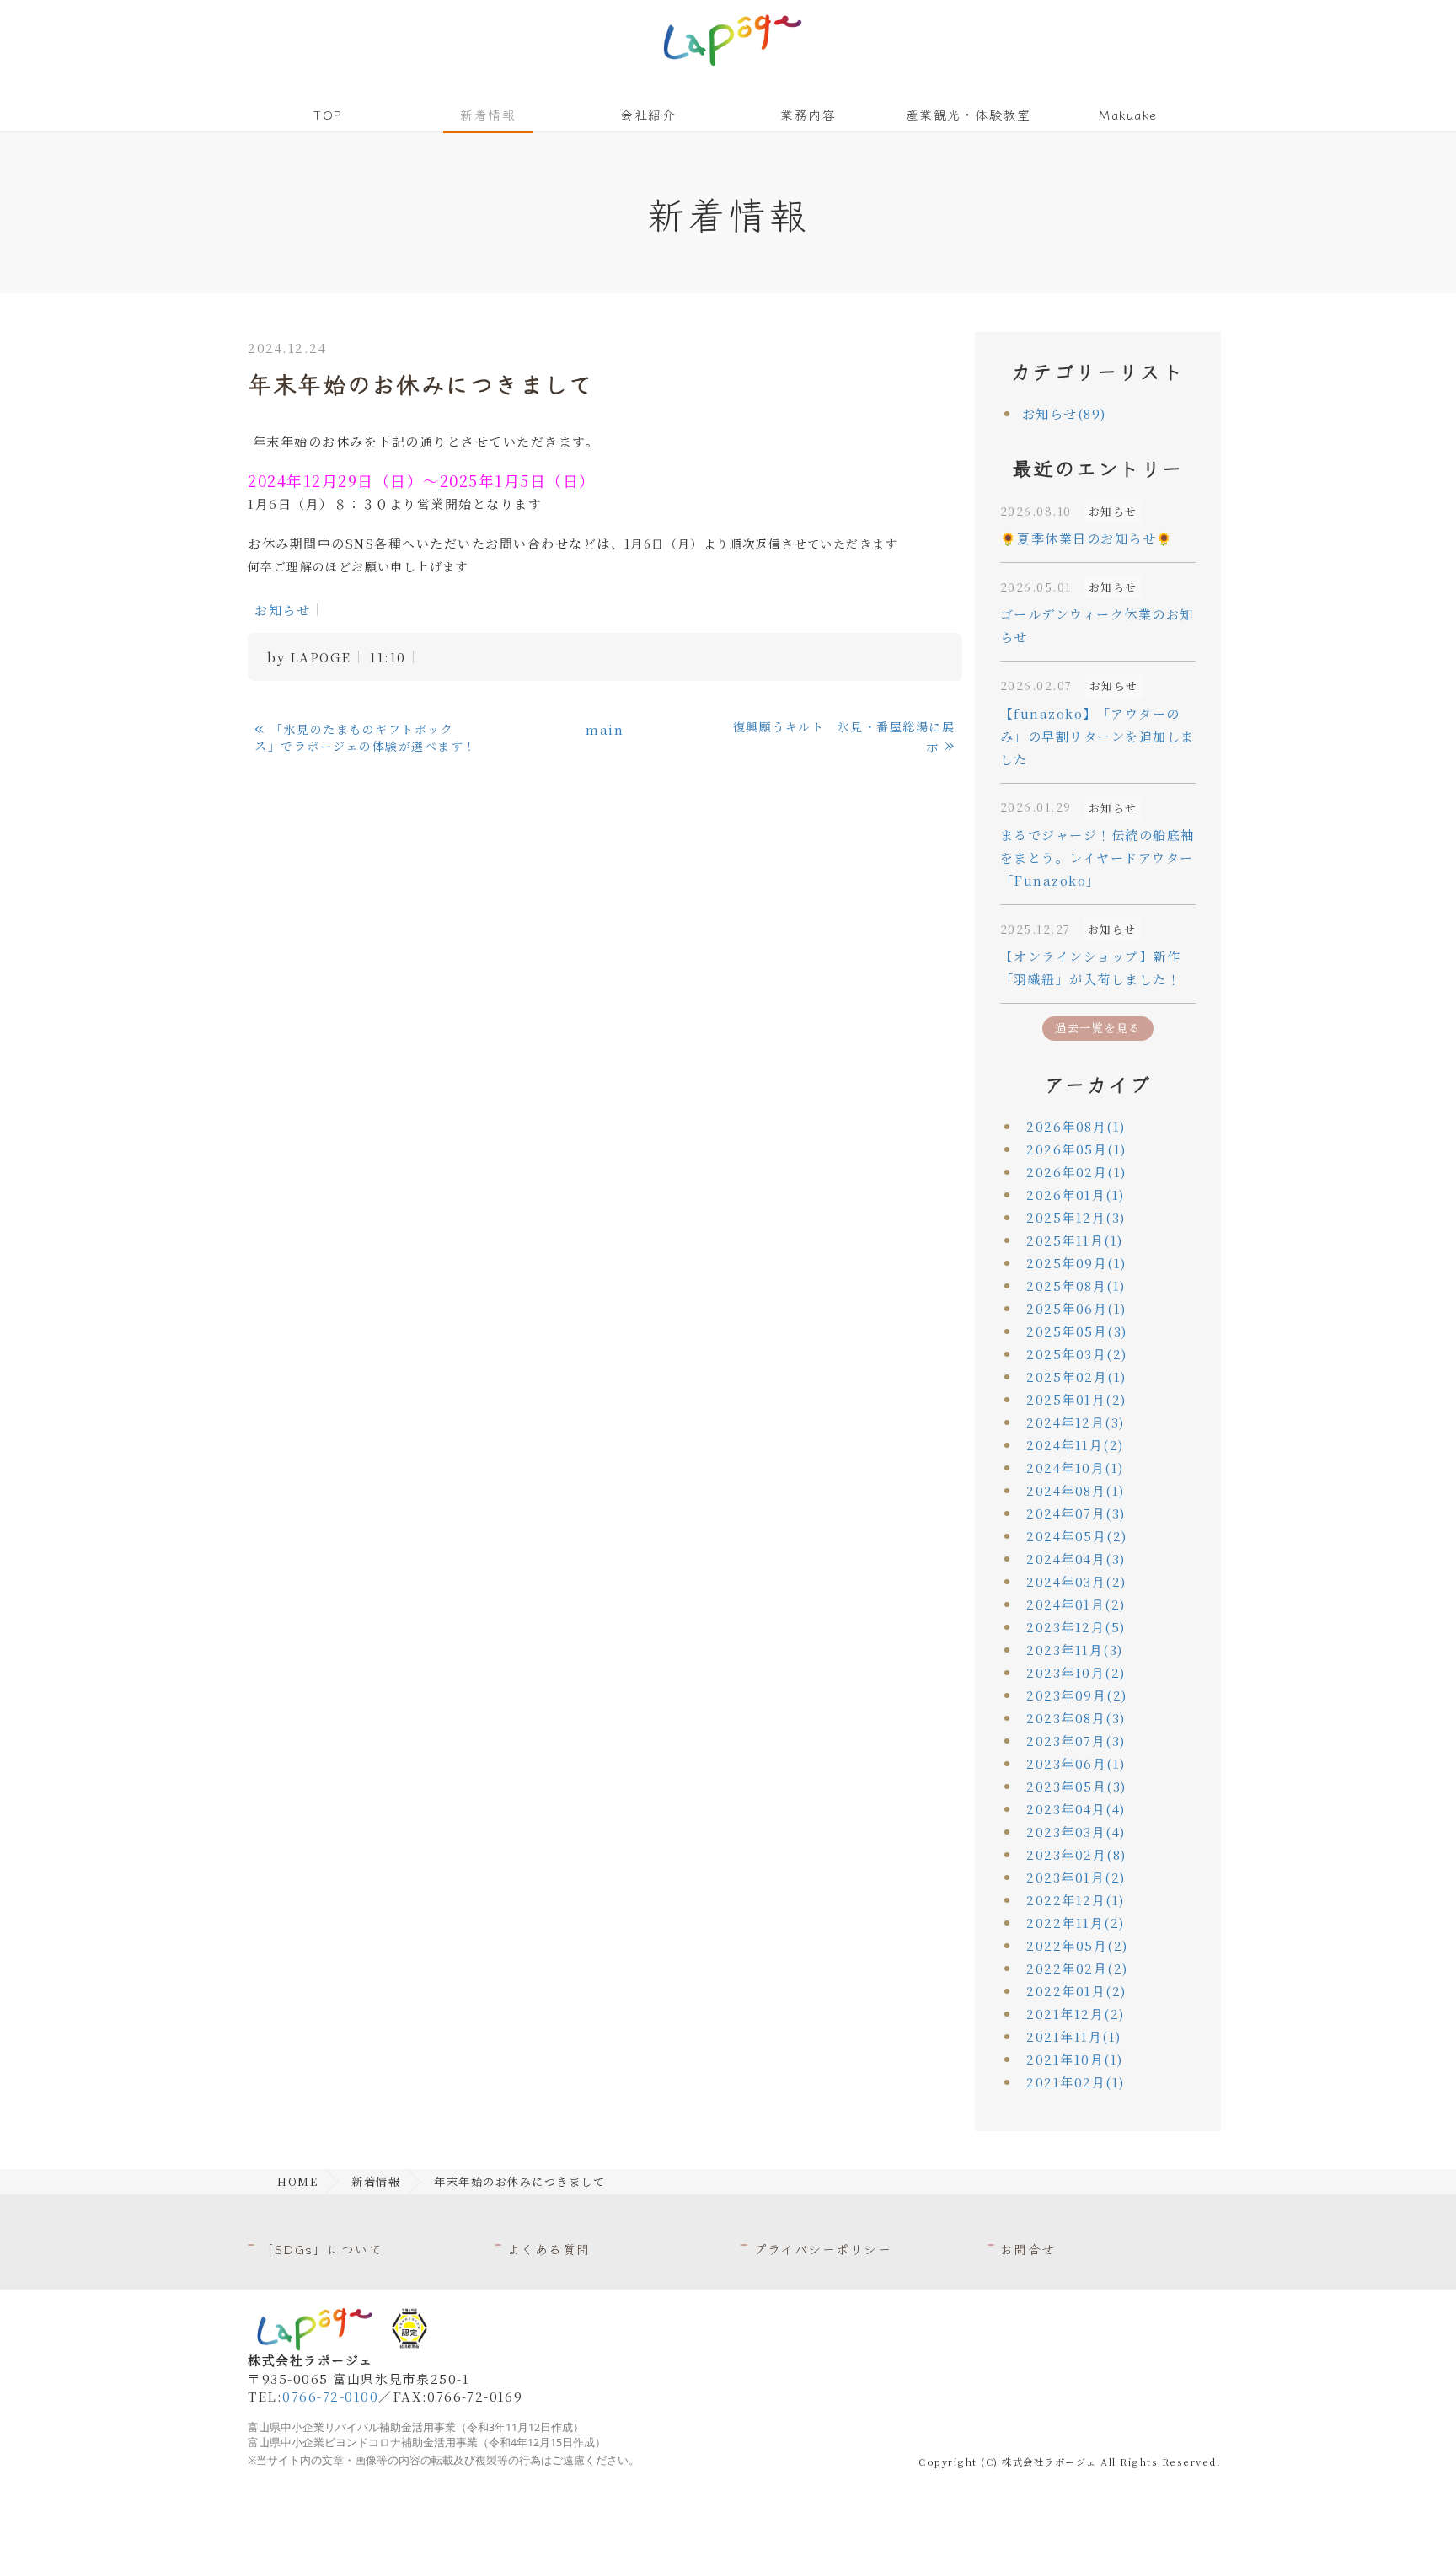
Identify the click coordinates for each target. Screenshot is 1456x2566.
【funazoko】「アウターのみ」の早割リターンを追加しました (1097, 736)
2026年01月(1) (1076, 1195)
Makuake (1128, 114)
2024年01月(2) (1076, 1604)
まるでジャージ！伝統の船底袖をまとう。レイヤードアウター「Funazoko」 (1097, 857)
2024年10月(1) (1075, 1468)
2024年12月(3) (1076, 1422)
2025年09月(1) (1076, 1263)
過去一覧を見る (1098, 1028)
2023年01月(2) (1076, 1877)
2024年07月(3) (1076, 1513)
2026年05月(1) (1076, 1149)
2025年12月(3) (1076, 1217)
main (605, 729)
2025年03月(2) (1077, 1354)
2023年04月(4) (1076, 1809)
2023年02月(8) (1076, 1854)
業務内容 (808, 114)
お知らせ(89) (1064, 413)
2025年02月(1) (1076, 1377)
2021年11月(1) (1074, 2036)
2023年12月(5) (1076, 1627)
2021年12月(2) (1076, 2014)
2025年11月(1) (1075, 1240)
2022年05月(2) (1077, 1945)
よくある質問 (549, 2249)
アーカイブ (1098, 1084)
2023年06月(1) (1076, 1763)
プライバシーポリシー (822, 2249)
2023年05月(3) (1076, 1786)
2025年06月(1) (1076, 1308)
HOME (297, 2181)
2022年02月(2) (1077, 1968)
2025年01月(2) (1076, 1399)
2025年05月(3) (1077, 1331)
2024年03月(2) (1076, 1581)
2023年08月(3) (1076, 1718)
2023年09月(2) (1077, 1695)
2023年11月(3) (1075, 1650)
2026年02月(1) (1076, 1172)
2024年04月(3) (1076, 1559)
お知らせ (282, 610)
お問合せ (1028, 2249)
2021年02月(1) (1076, 2082)
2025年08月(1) (1076, 1286)
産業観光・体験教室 (969, 114)
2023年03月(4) (1076, 1832)
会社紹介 (648, 114)
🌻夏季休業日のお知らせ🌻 (1087, 538)
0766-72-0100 (330, 2396)
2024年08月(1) (1076, 1490)
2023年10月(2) (1076, 1672)
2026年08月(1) (1076, 1126)
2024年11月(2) (1075, 1445)
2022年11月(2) (1076, 1923)
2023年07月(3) (1076, 1741)
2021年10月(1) (1075, 2059)
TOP (328, 114)
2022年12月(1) (1076, 1900)
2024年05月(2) (1077, 1536)
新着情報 (488, 114)
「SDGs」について (321, 2249)
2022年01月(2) (1076, 1991)
